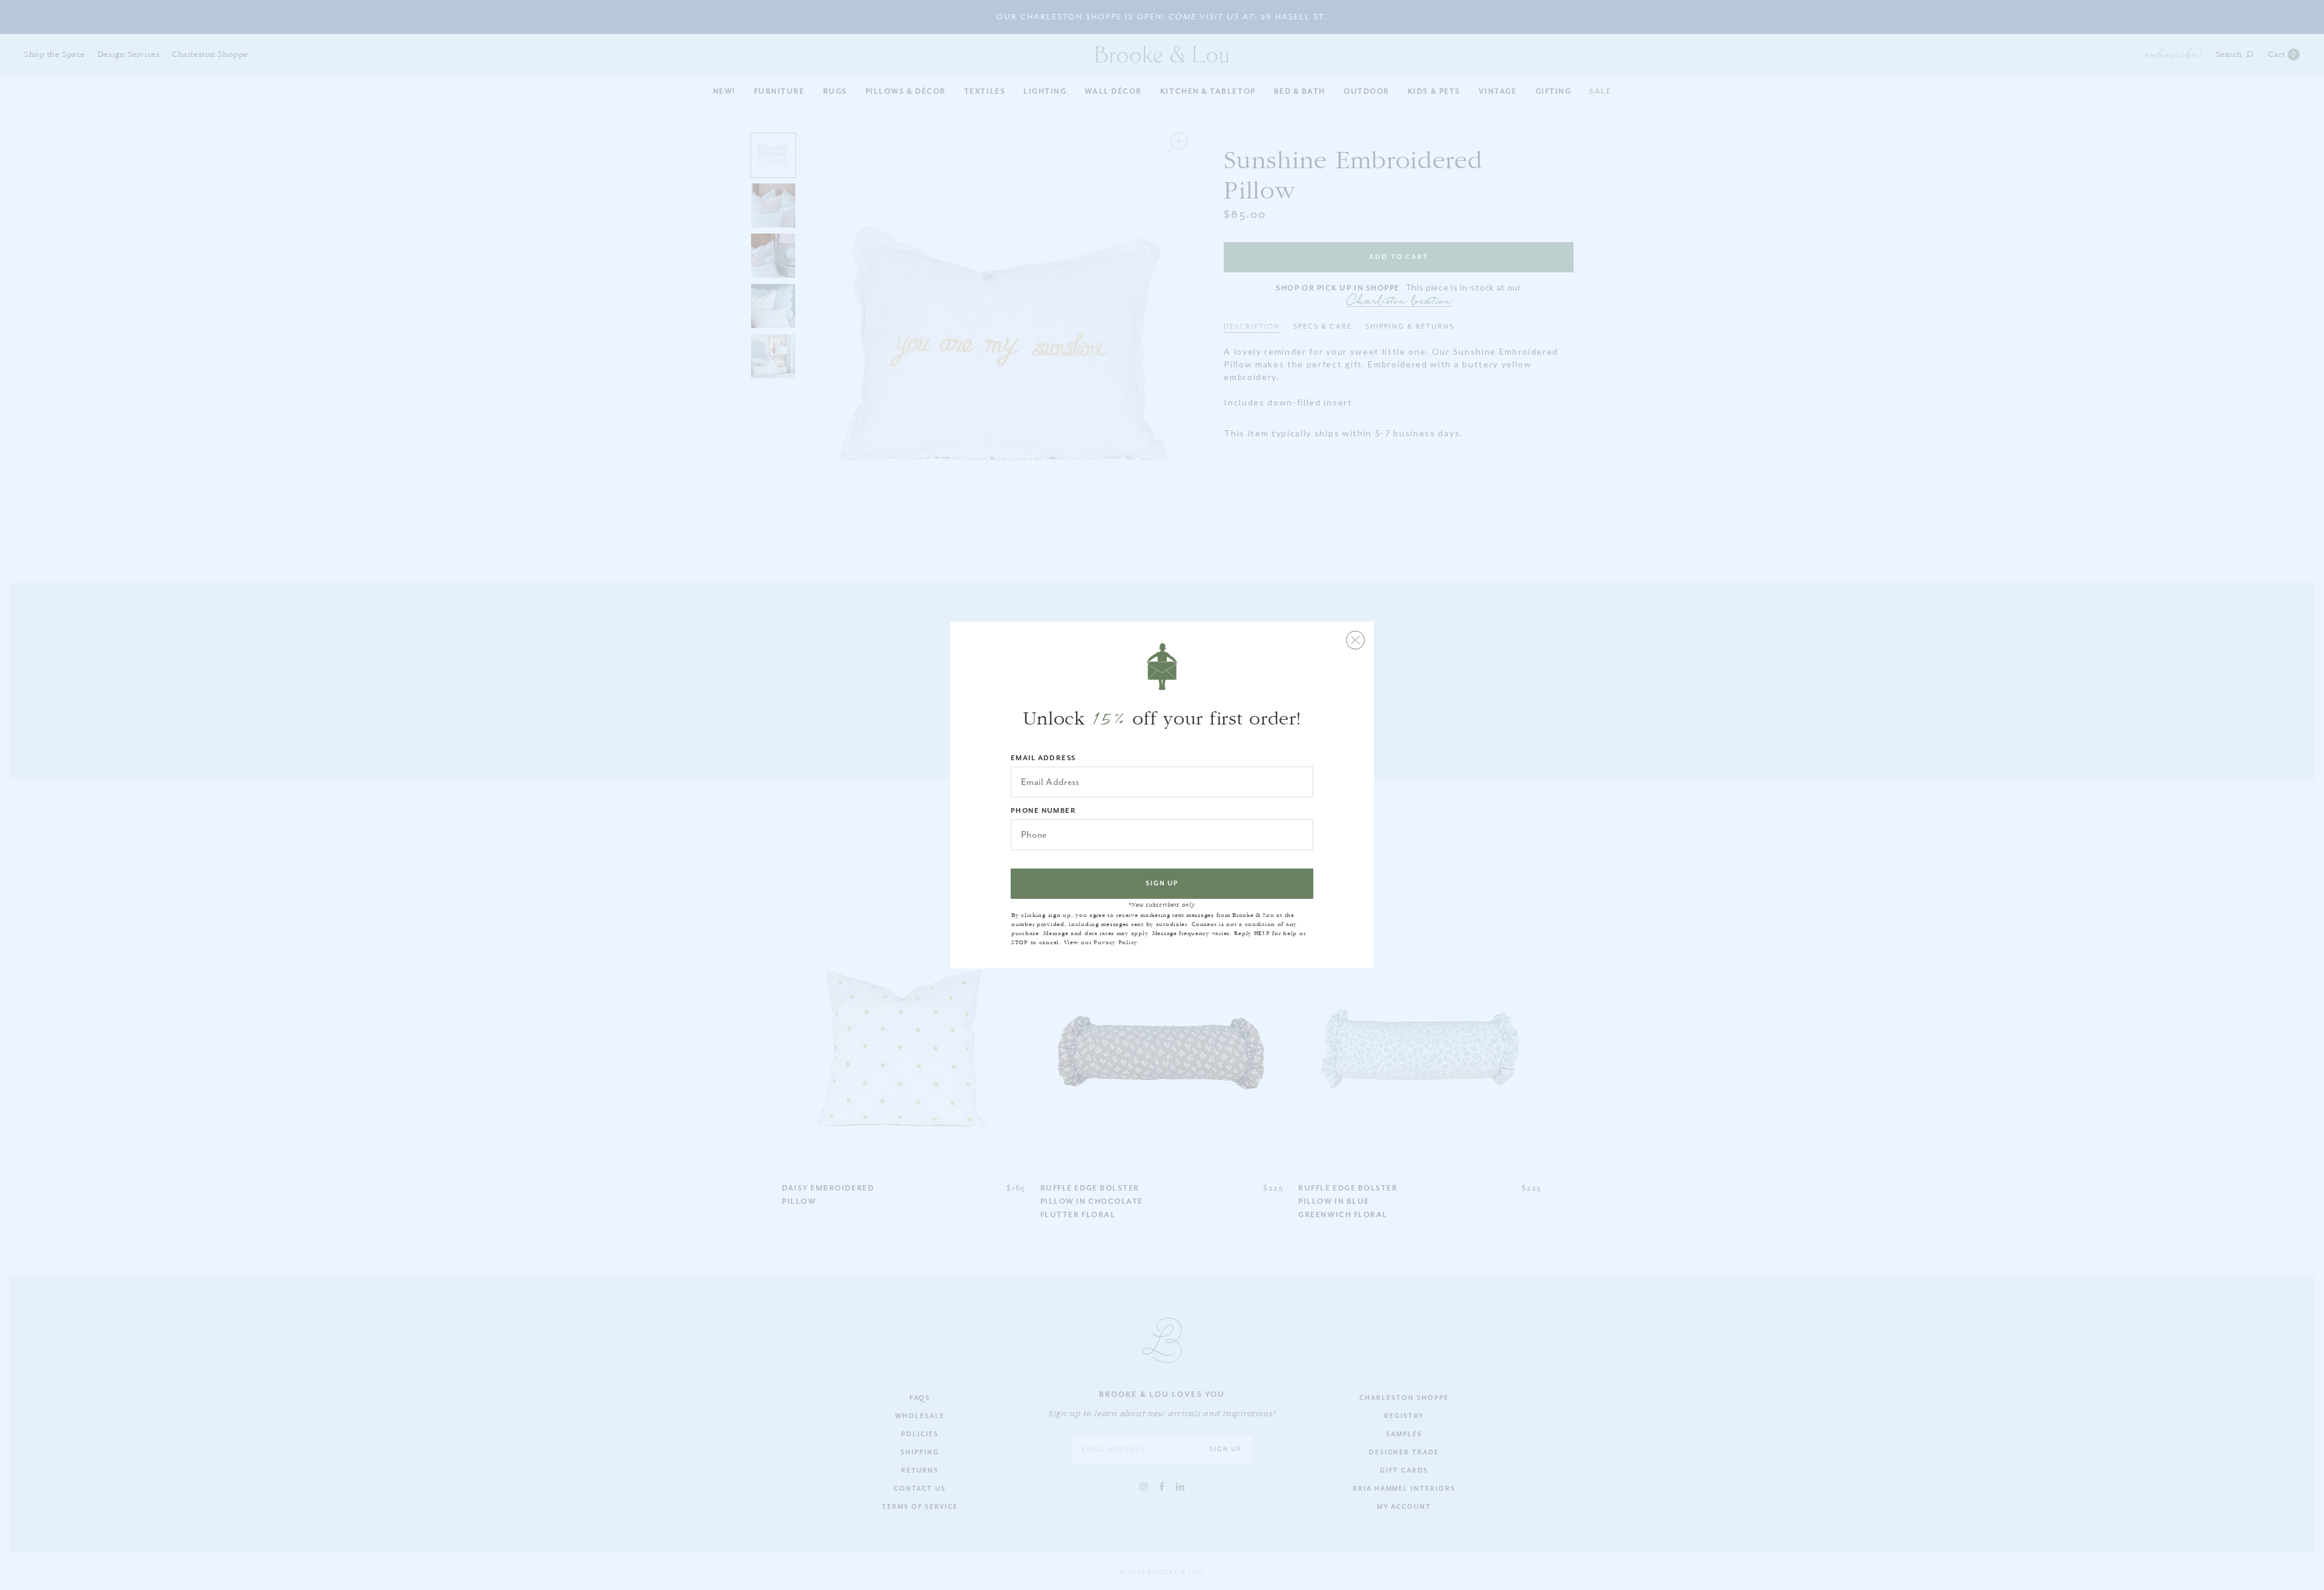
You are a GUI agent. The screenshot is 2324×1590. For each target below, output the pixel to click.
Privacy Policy (1115, 942)
